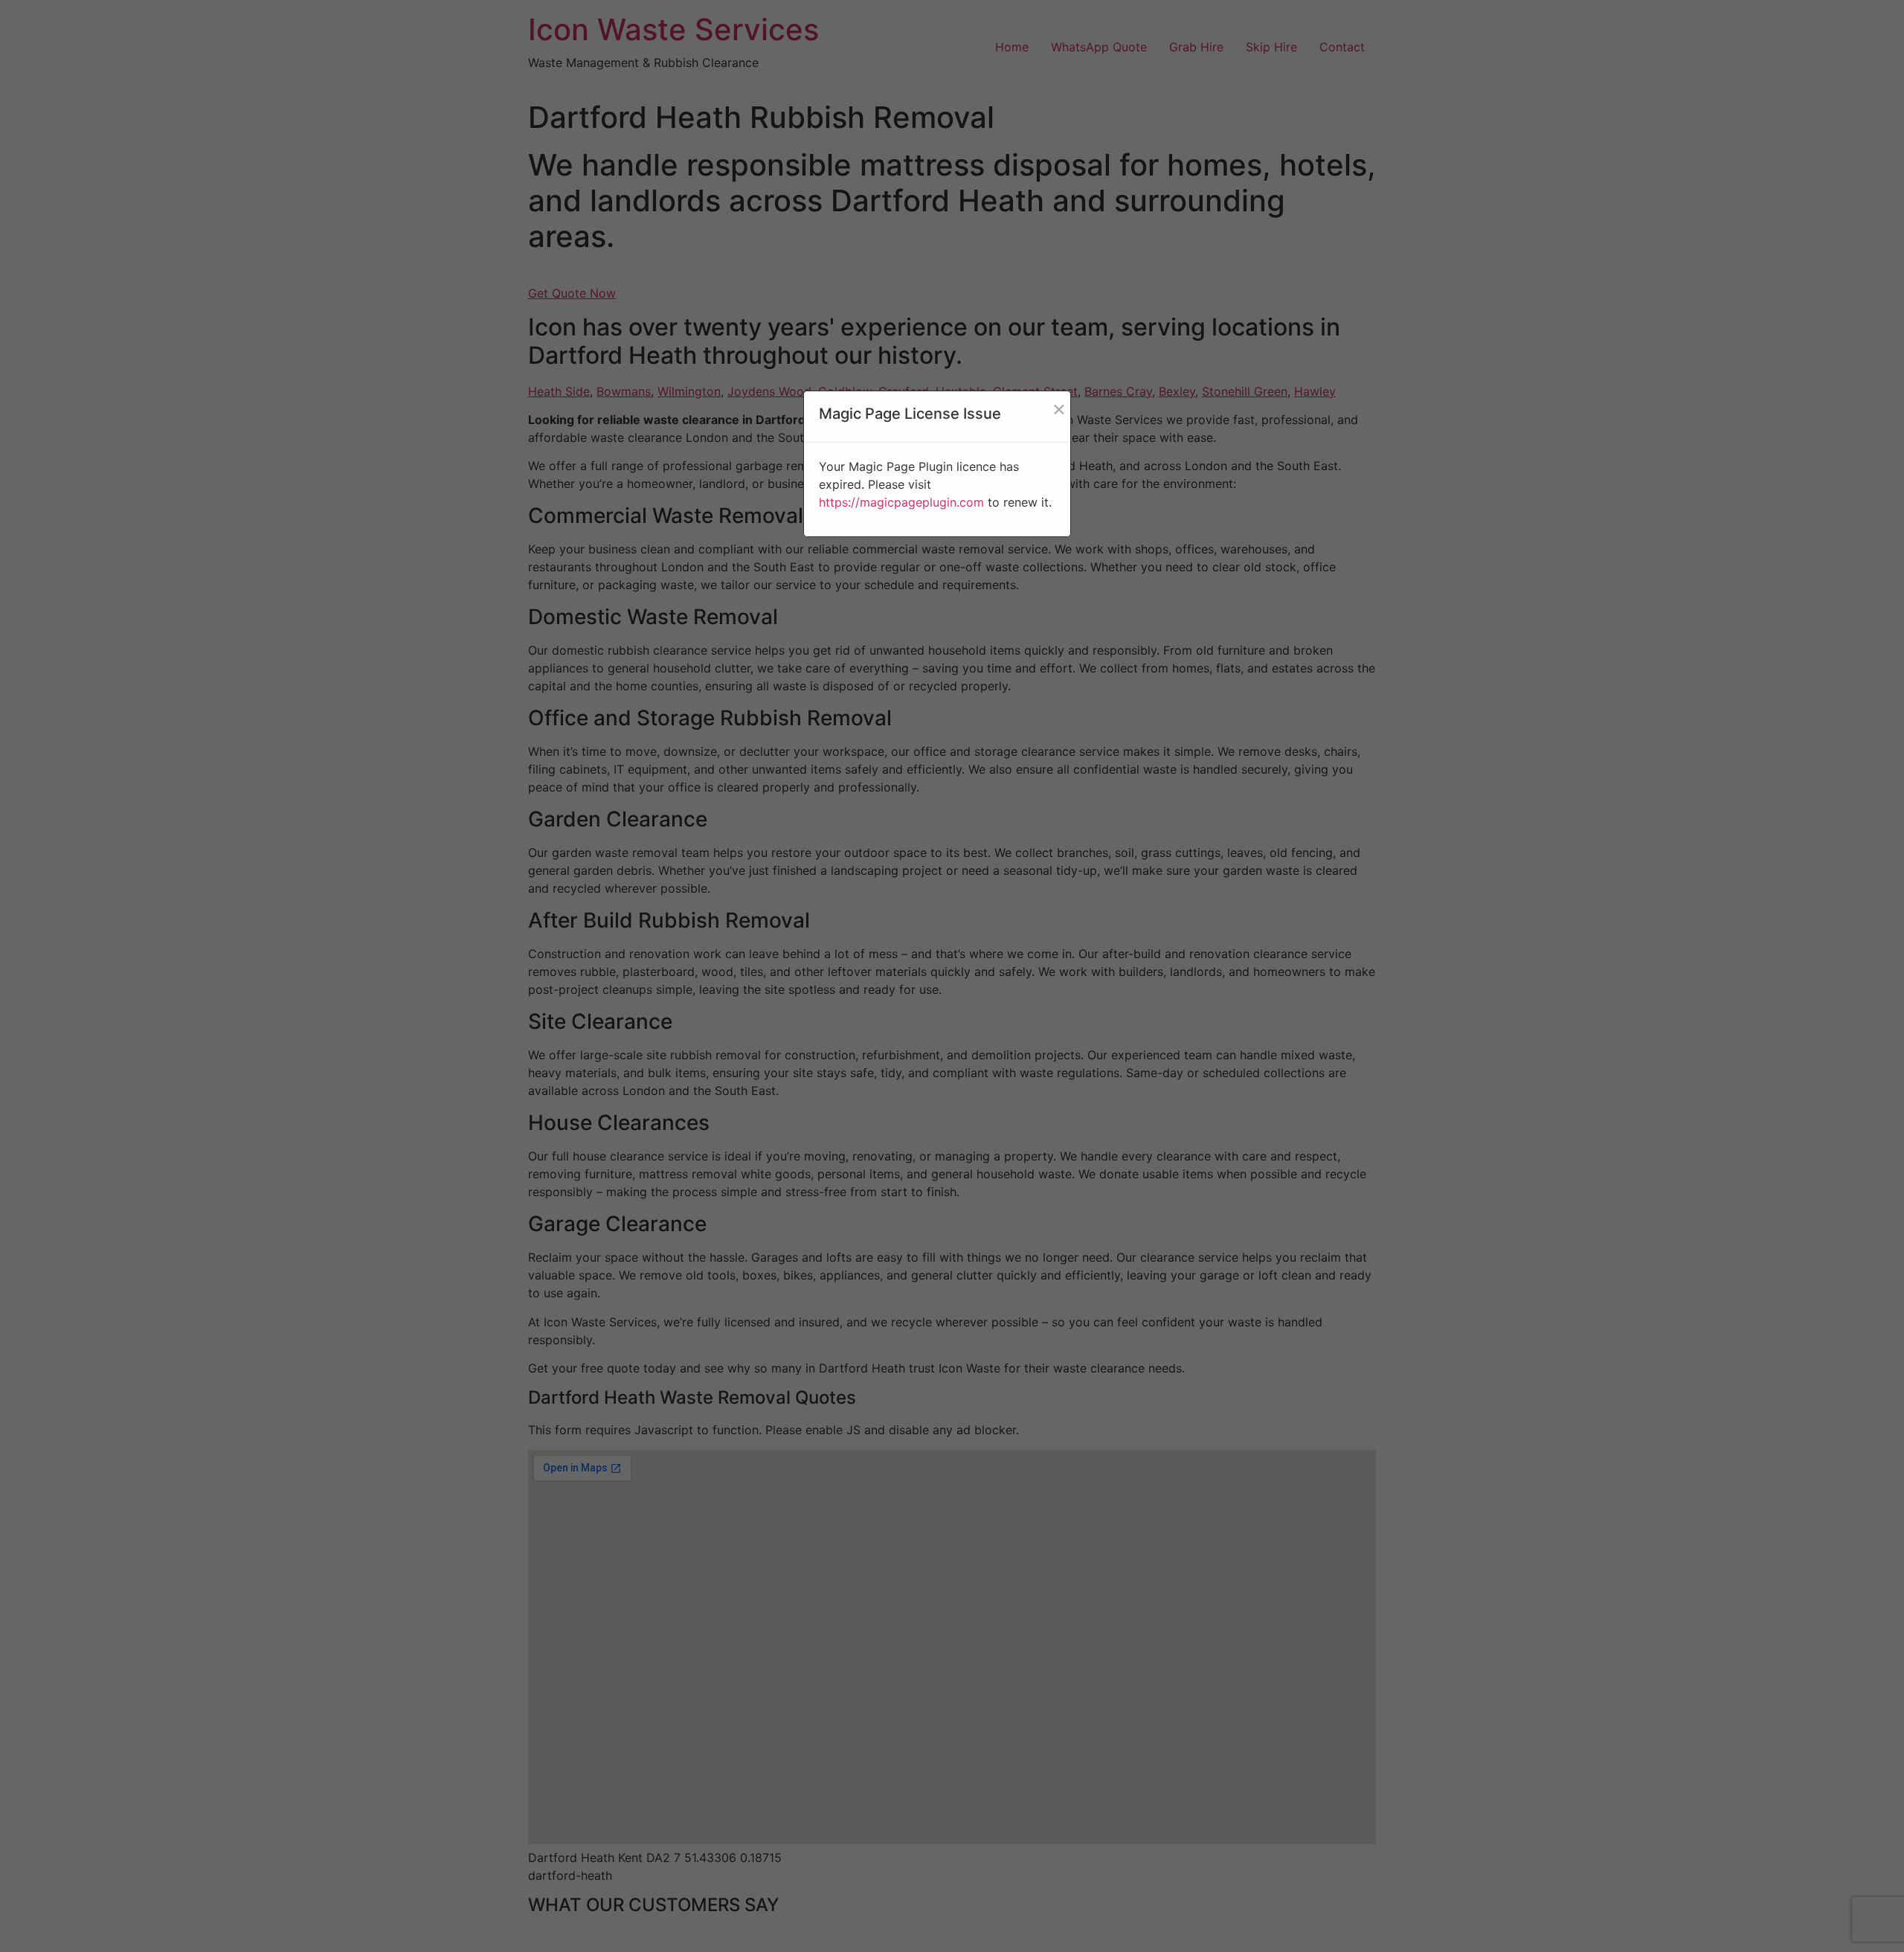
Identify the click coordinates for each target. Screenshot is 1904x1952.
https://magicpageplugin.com (901, 502)
